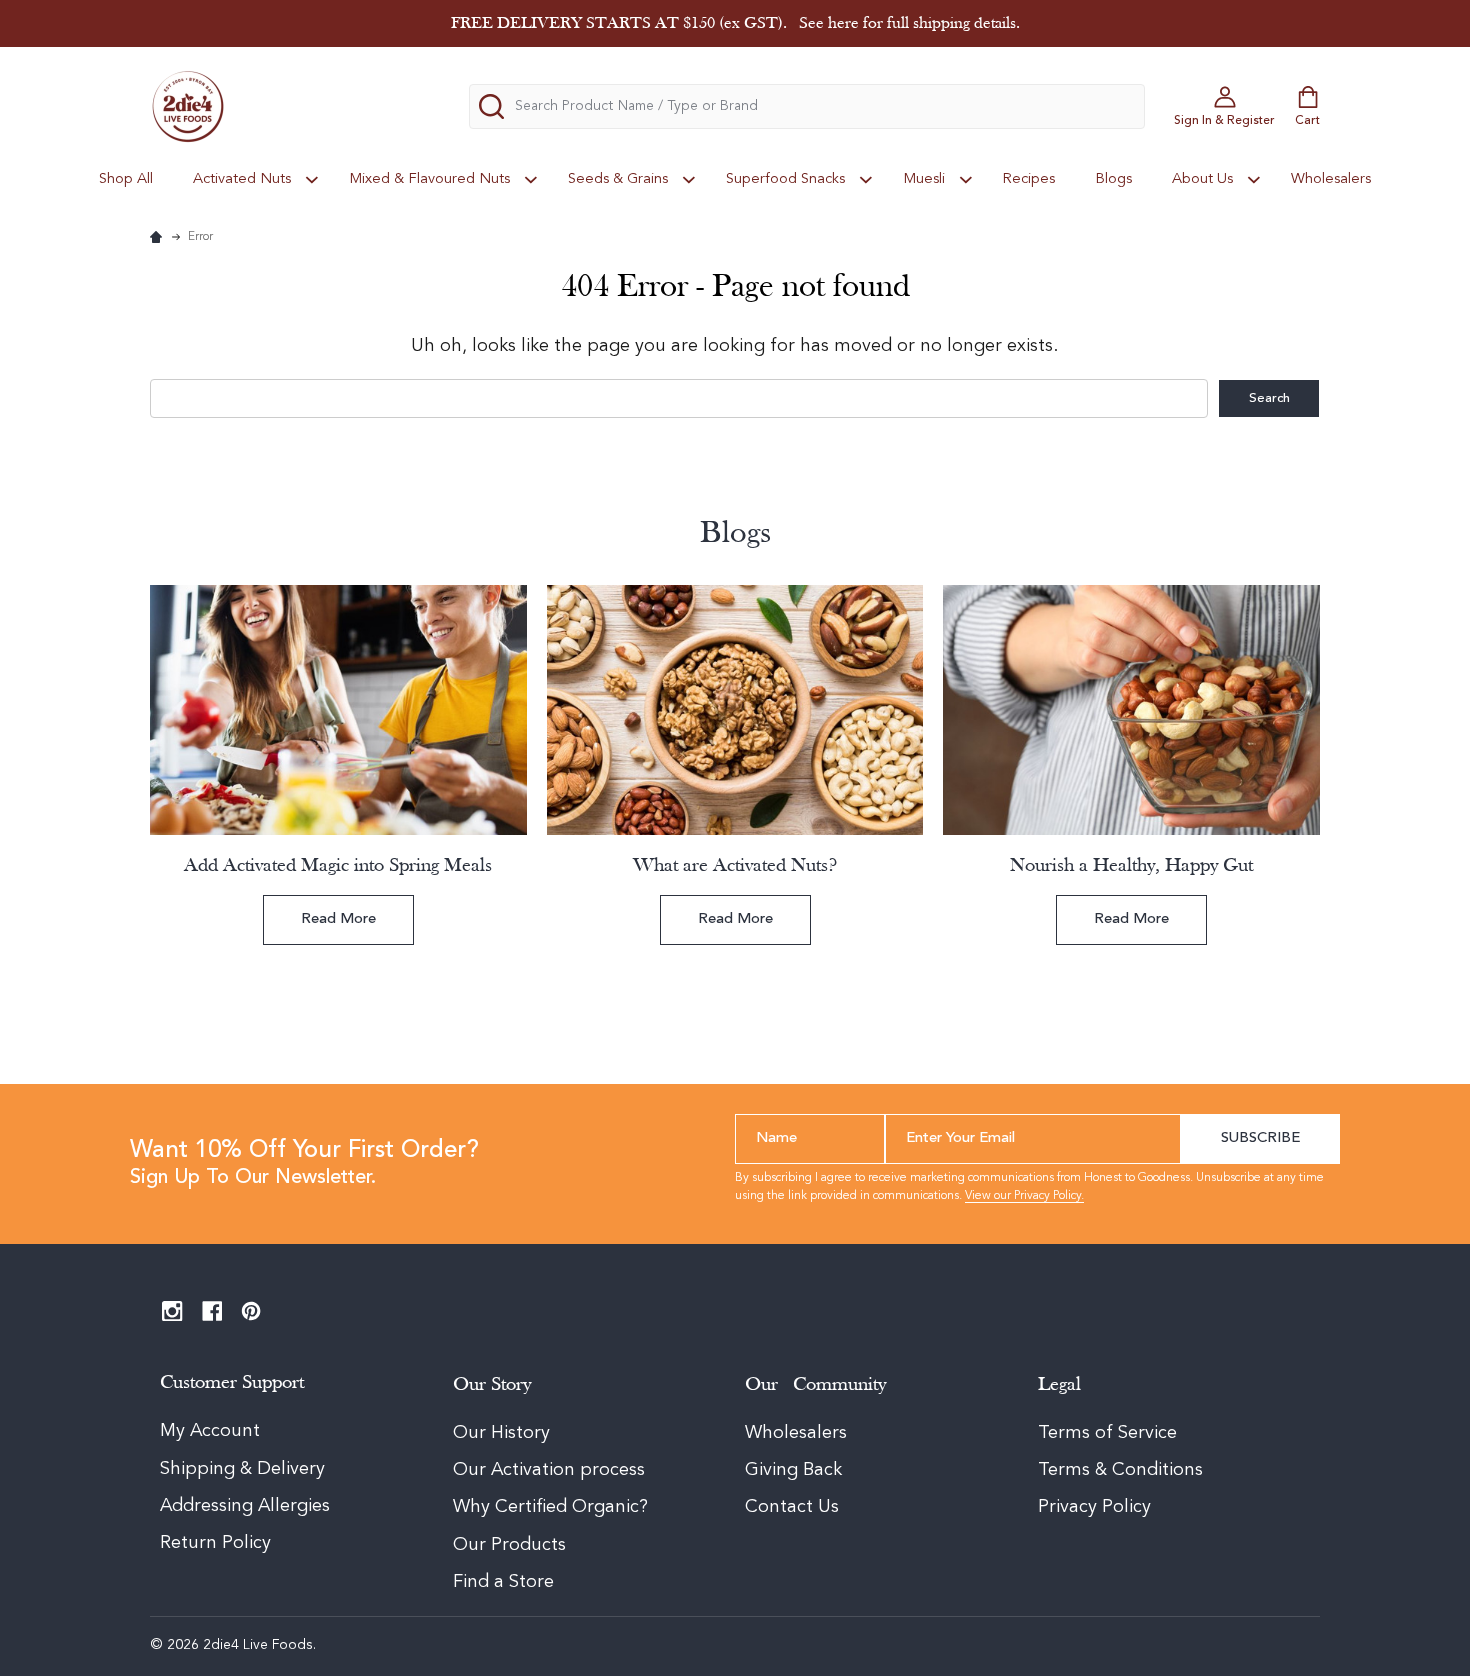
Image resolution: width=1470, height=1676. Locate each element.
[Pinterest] (251, 1311)
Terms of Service (1107, 1433)
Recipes (1028, 179)
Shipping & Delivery (245, 1469)
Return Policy (215, 1543)
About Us (1202, 179)
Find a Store (503, 1582)
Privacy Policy (1094, 1507)
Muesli (924, 179)
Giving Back (793, 1470)
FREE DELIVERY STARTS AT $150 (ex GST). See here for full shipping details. (735, 23)
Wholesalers (1331, 179)
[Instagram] (172, 1311)
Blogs (1113, 179)
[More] (312, 179)
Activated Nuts (242, 179)
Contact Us (792, 1507)
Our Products (509, 1545)
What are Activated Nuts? (735, 866)
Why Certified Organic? (550, 1507)
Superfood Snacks (785, 179)
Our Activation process (549, 1470)
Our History (501, 1433)
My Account (210, 1431)
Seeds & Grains (618, 179)
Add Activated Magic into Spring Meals (338, 866)
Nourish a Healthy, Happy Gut (1131, 866)
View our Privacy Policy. (1024, 1196)
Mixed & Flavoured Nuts (429, 179)
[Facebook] (212, 1311)
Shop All (126, 179)
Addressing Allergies (245, 1506)
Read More (338, 919)
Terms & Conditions (1120, 1470)
